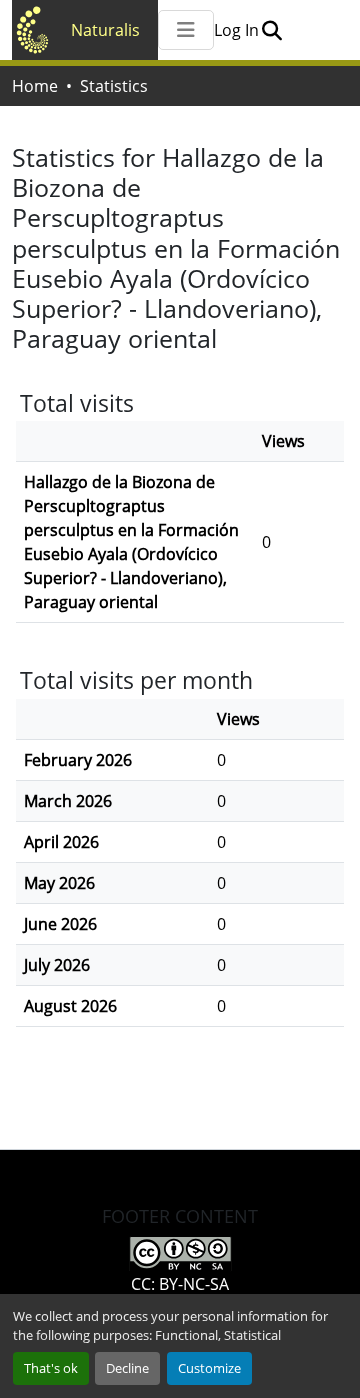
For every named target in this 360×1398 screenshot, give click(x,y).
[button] (271, 30)
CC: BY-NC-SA (180, 1284)
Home (35, 86)
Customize (209, 1368)
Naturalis (105, 30)
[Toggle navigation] (186, 30)
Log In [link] (236, 30)
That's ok (51, 1368)
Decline (127, 1368)
